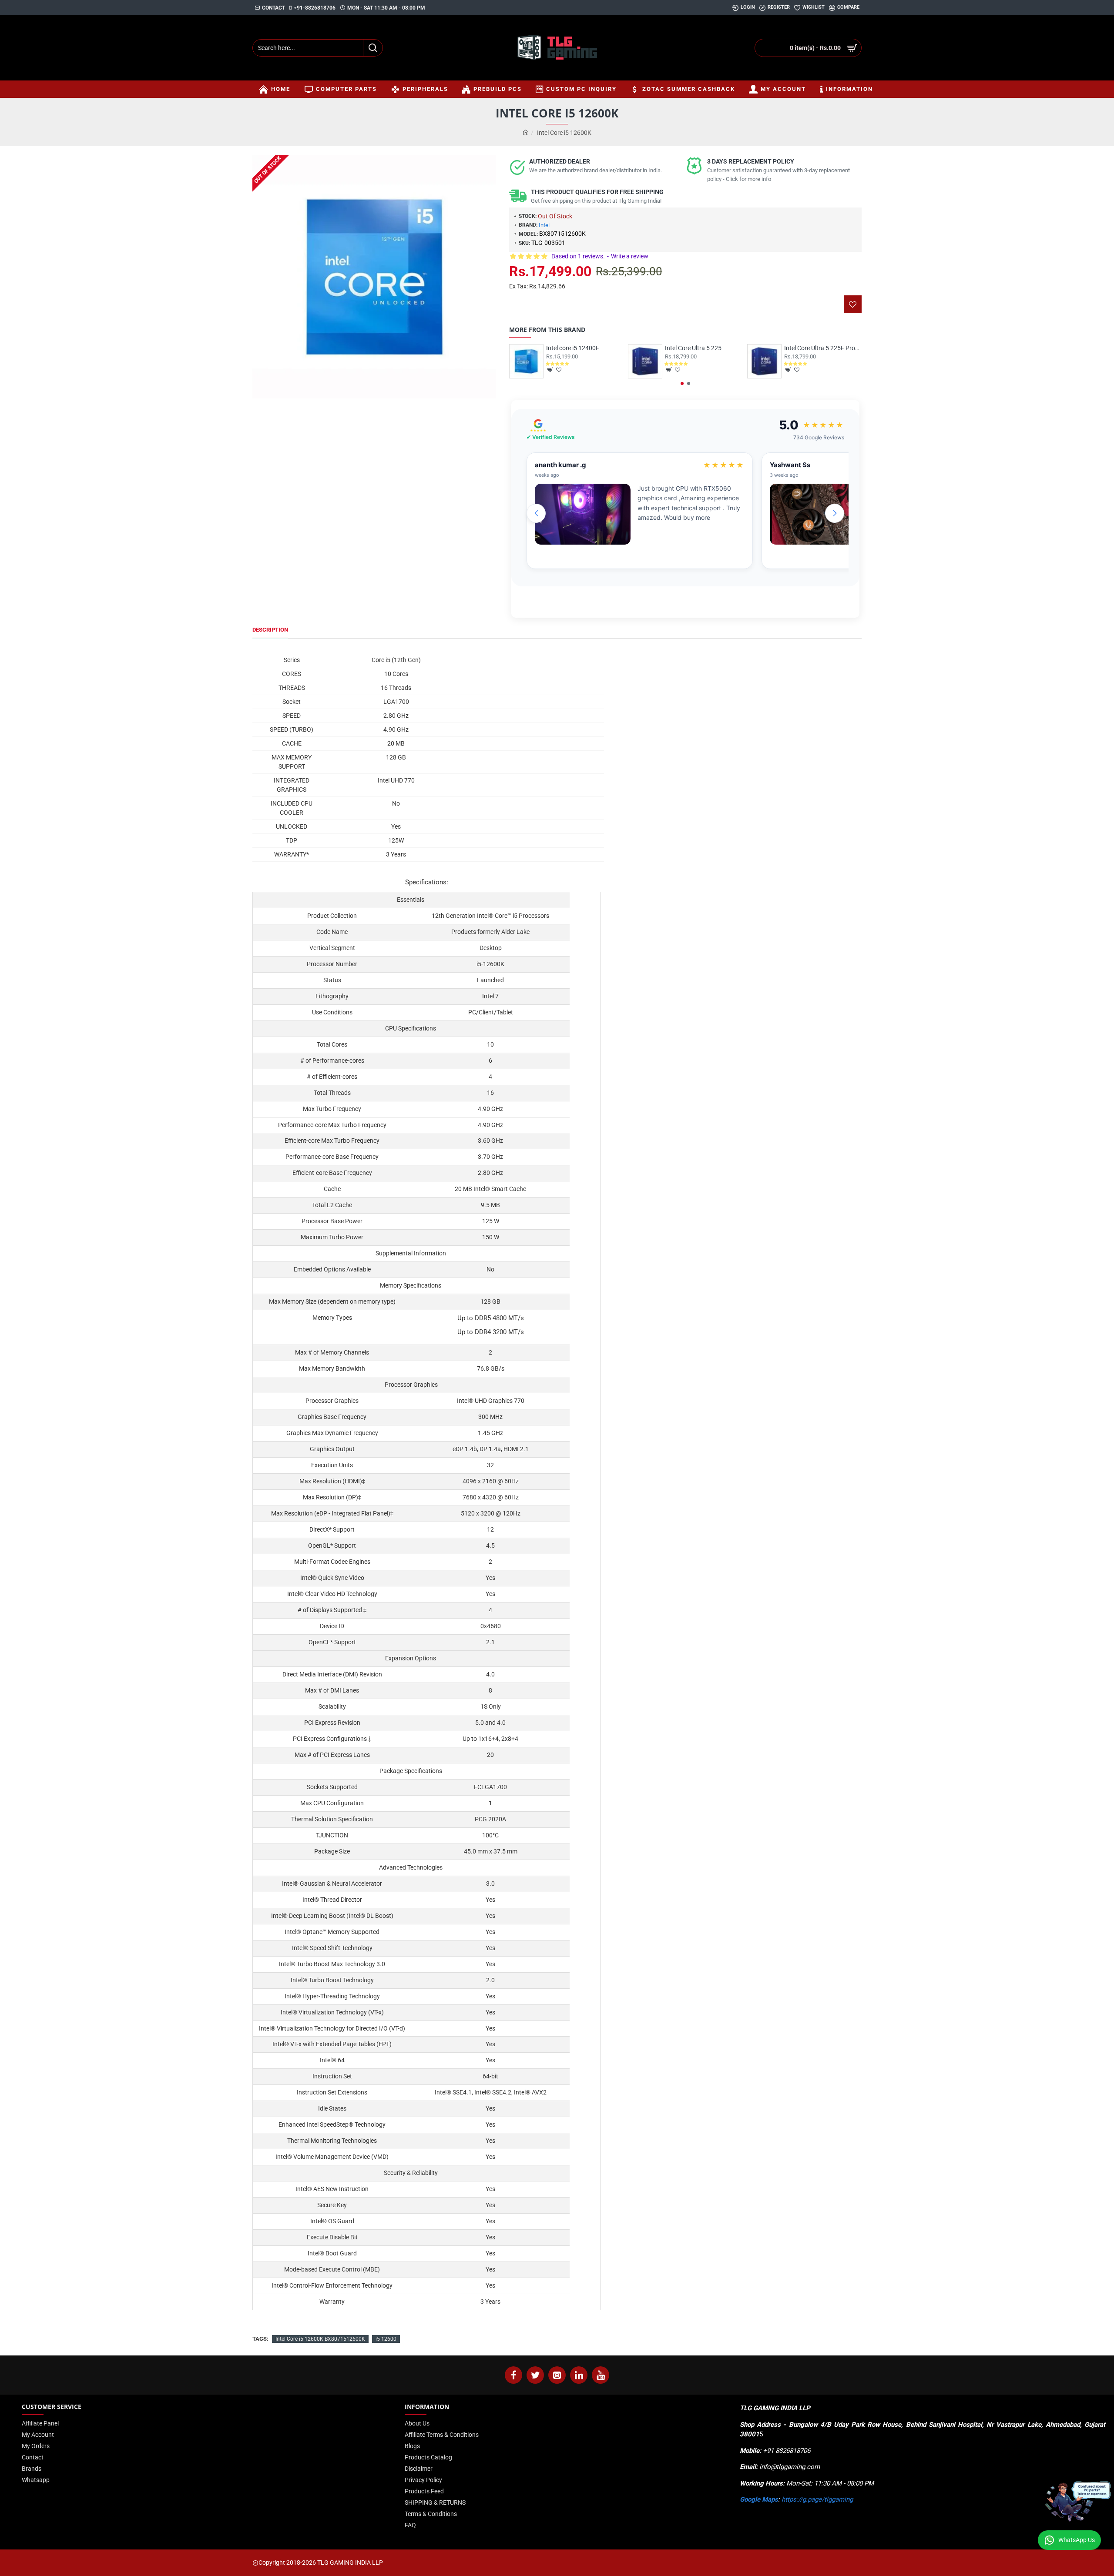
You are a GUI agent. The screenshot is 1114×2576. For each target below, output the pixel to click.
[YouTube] (601, 2375)
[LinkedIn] (579, 2375)
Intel (544, 225)
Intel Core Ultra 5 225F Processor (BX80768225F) (823, 348)
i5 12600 (386, 2339)
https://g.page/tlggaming (817, 2499)
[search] (373, 48)
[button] (682, 383)
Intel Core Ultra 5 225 (693, 348)
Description (270, 630)
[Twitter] (535, 2375)
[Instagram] (557, 2375)
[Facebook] (513, 2375)
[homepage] (526, 133)
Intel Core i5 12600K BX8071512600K (320, 2339)
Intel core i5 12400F (573, 348)
